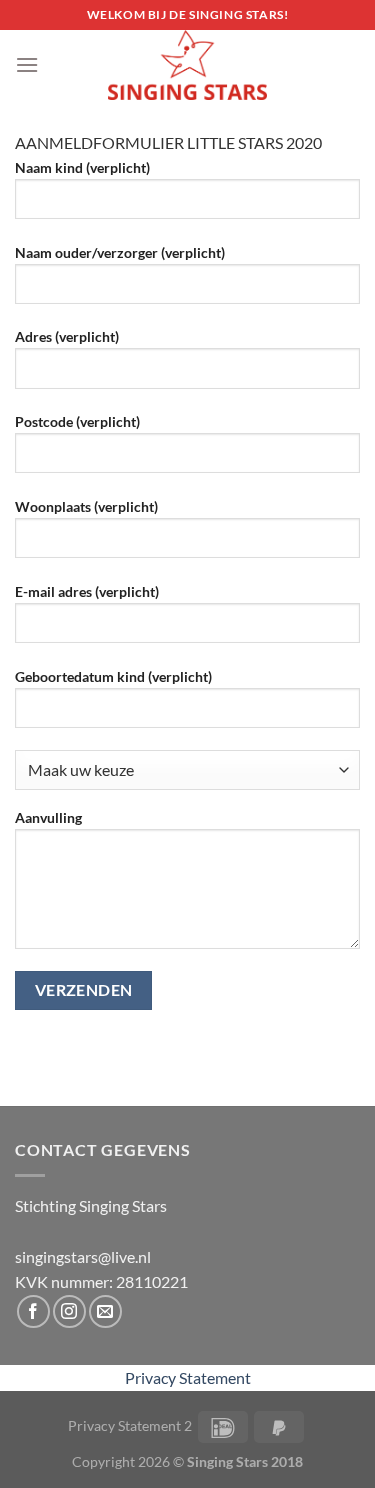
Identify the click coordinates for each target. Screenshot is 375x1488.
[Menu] (27, 64)
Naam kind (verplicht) (82, 167)
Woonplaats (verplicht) (86, 506)
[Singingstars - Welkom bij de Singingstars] (188, 65)
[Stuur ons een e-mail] (105, 1311)
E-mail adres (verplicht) (87, 591)
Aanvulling (48, 817)
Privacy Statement (188, 1377)
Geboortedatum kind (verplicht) (113, 676)
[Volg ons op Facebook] (33, 1311)
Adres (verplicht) (67, 336)
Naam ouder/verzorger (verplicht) (120, 252)
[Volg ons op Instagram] (69, 1311)
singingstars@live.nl (83, 1256)
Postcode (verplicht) (77, 421)
